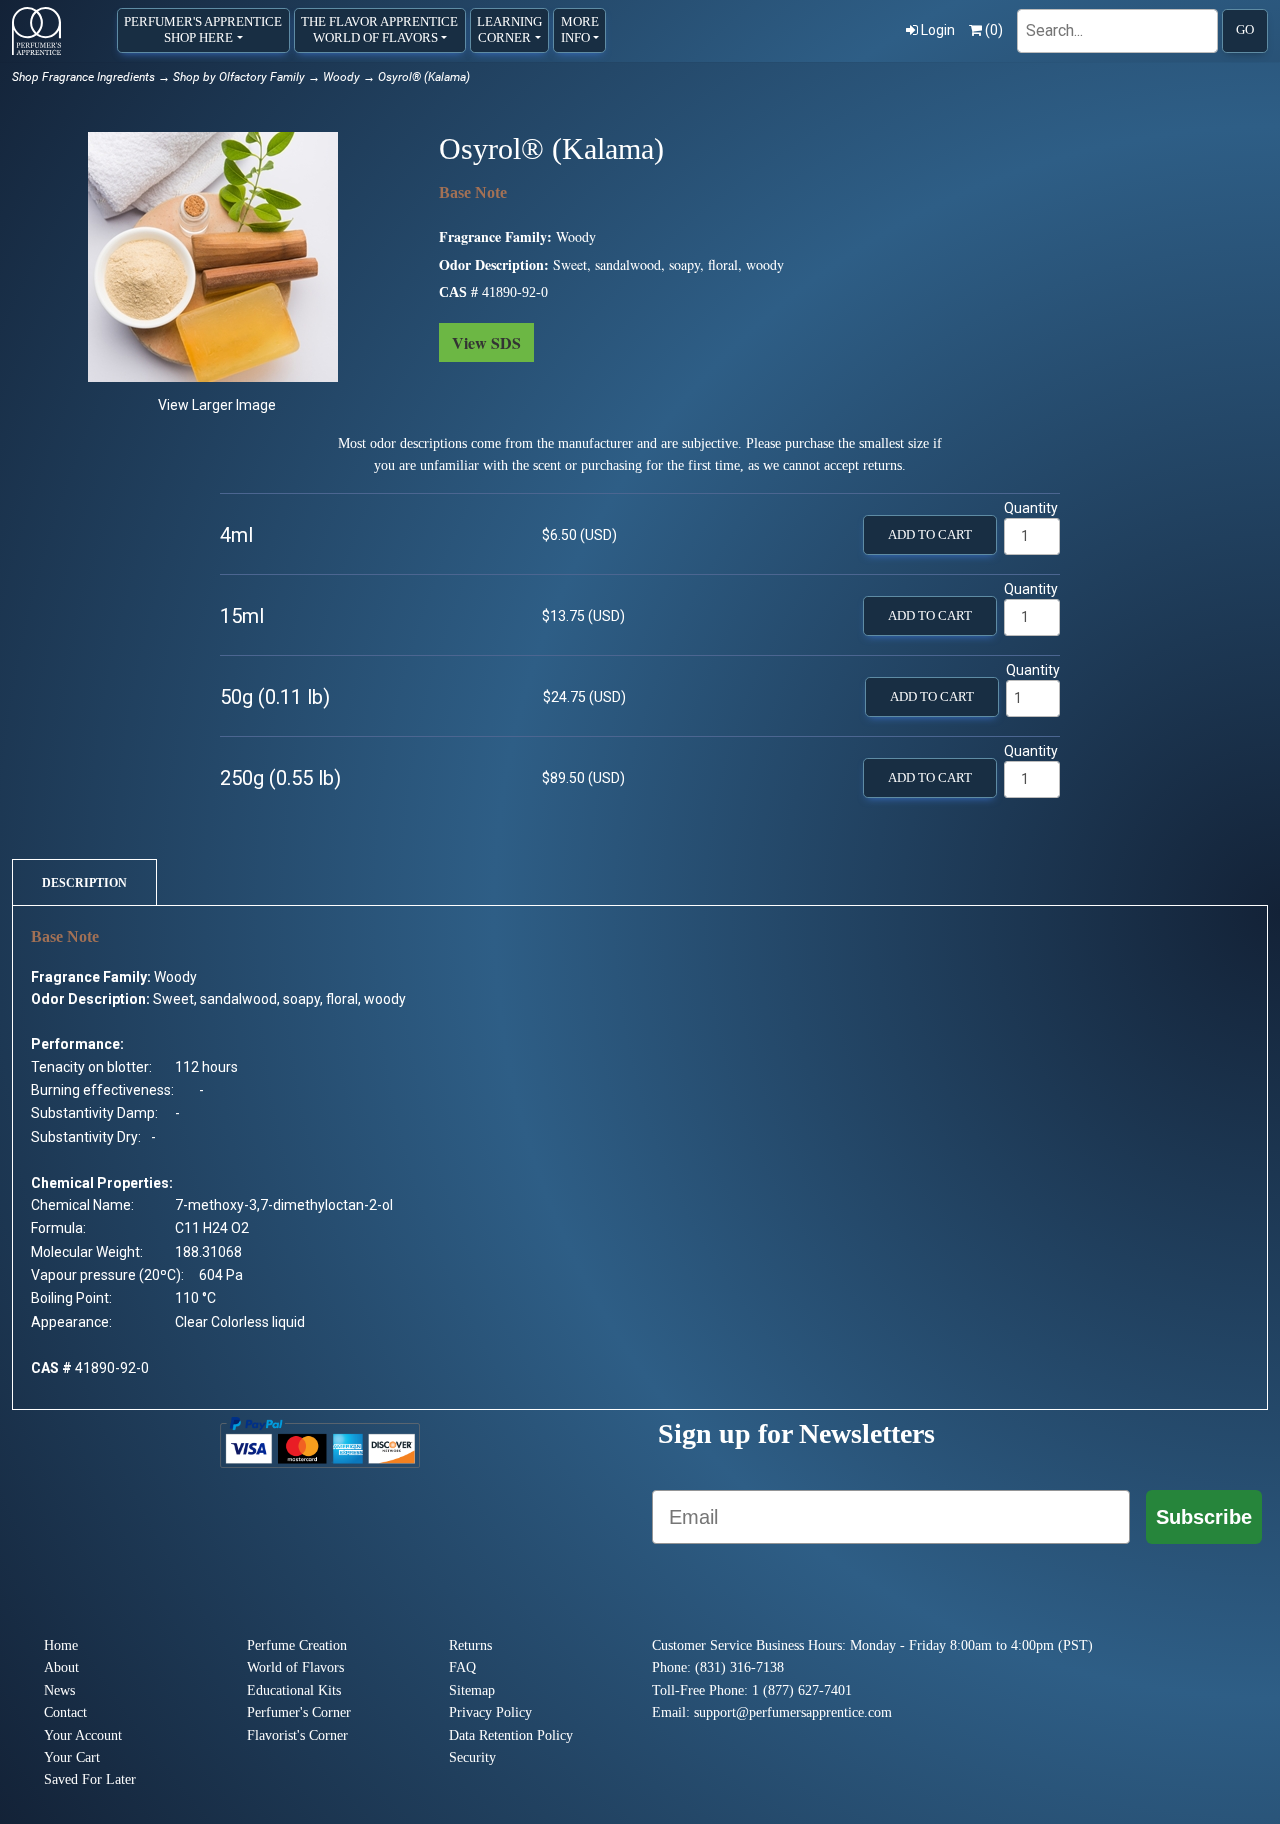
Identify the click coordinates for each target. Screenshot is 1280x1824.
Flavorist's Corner (297, 1735)
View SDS (486, 342)
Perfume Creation (297, 1645)
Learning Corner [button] (509, 29)
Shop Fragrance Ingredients (83, 77)
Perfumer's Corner (299, 1712)
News (59, 1690)
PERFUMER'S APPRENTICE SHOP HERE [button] (203, 29)
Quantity (1031, 508)
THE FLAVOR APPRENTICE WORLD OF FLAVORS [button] (379, 29)
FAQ (462, 1667)
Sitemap (472, 1690)
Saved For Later (90, 1779)
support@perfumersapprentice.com (793, 1712)
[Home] (36, 31)
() (994, 30)
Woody (341, 77)
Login (938, 30)
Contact (65, 1712)
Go (1245, 30)
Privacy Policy (490, 1712)
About (61, 1667)
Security (472, 1757)
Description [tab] (84, 883)
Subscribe (1204, 1517)
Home (61, 1645)
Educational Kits (294, 1690)
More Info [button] (580, 29)
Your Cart (72, 1757)
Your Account (83, 1735)
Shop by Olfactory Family (239, 77)
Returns (470, 1645)
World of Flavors (295, 1667)
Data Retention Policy (511, 1735)
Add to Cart (930, 535)
